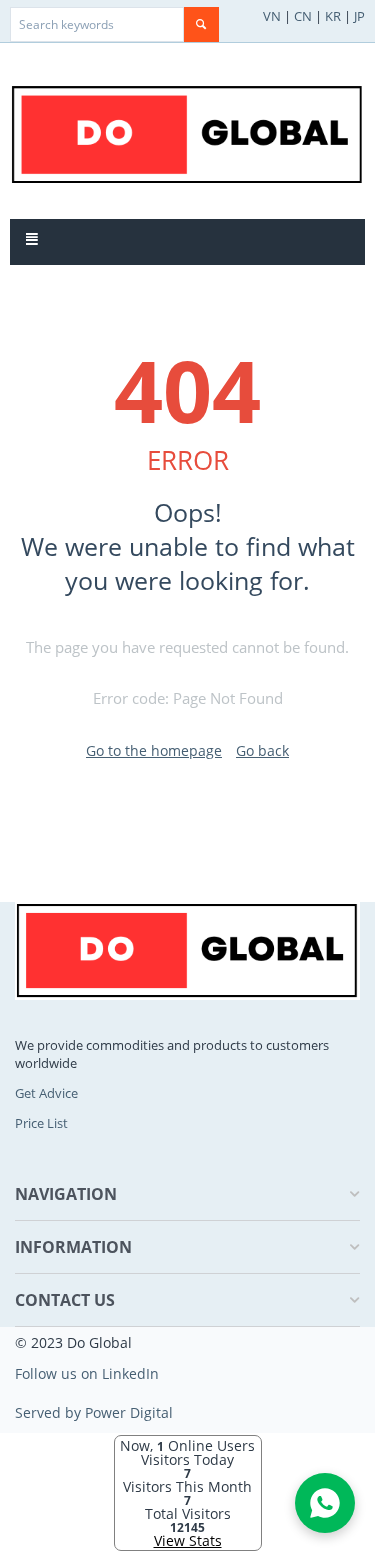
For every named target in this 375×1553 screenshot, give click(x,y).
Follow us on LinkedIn (87, 1373)
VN (272, 16)
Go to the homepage (154, 750)
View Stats (188, 1540)
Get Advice (46, 1093)
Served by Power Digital (94, 1412)
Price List (41, 1123)
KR (333, 16)
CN (303, 16)
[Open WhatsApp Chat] (325, 1503)
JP (359, 16)
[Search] (201, 24)
